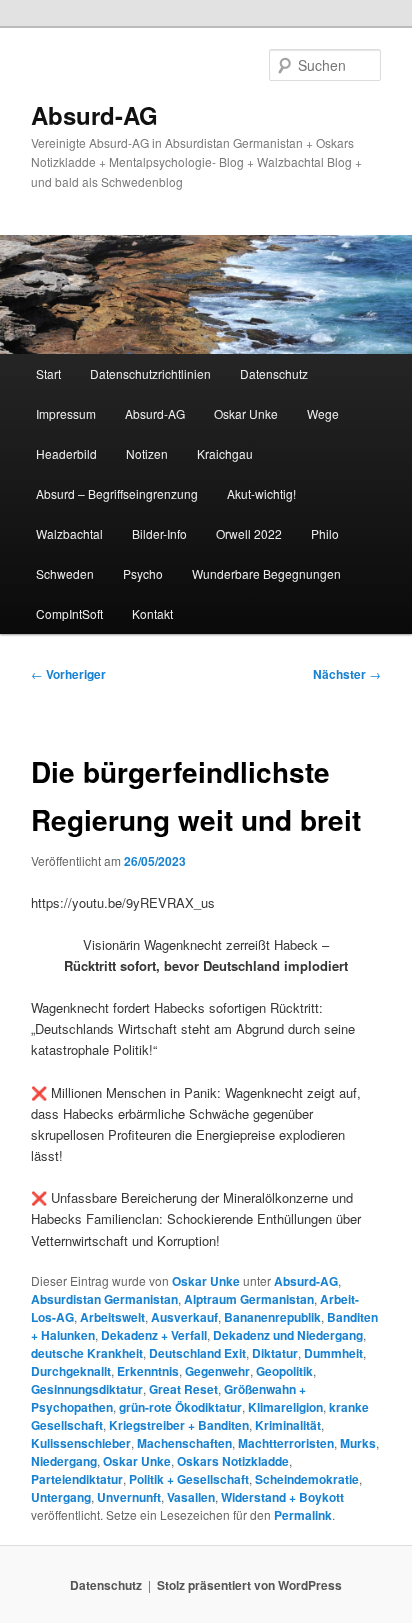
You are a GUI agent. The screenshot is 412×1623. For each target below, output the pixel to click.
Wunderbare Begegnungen (266, 573)
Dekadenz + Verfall (154, 1335)
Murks (358, 1443)
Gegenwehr (217, 1371)
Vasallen (191, 1497)
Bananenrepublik (272, 1317)
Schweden (65, 573)
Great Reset (183, 1389)
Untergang (61, 1497)
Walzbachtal (69, 533)
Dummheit (333, 1353)
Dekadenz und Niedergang (288, 1335)
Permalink (303, 1515)
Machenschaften (184, 1443)
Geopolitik (284, 1371)
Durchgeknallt (71, 1371)
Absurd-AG (94, 115)
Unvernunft (129, 1497)
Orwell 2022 (249, 533)
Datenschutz (274, 373)
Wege (323, 413)
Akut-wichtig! (261, 493)
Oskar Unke (246, 413)
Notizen (147, 453)
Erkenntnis (148, 1371)
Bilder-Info (159, 533)
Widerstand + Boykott (282, 1497)
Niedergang (64, 1461)
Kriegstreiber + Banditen (179, 1425)
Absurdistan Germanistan (104, 1299)
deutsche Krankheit (87, 1353)
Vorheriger (68, 674)
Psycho (143, 573)
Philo (325, 533)
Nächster (347, 674)
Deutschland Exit (197, 1353)
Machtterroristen (286, 1443)
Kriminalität (288, 1425)
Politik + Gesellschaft (189, 1479)
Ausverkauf (184, 1317)
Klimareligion (285, 1407)
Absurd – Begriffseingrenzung (117, 493)
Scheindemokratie (307, 1479)
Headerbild (66, 453)
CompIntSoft (69, 613)
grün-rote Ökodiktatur (180, 1407)
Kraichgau (225, 453)
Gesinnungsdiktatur (87, 1389)
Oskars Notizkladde (233, 1461)
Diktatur (275, 1353)
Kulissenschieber (81, 1443)
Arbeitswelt (112, 1317)
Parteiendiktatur (77, 1479)
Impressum (66, 413)
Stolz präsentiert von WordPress (249, 1585)
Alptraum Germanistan (249, 1299)
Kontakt (152, 613)
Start (48, 373)
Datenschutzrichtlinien (150, 373)
